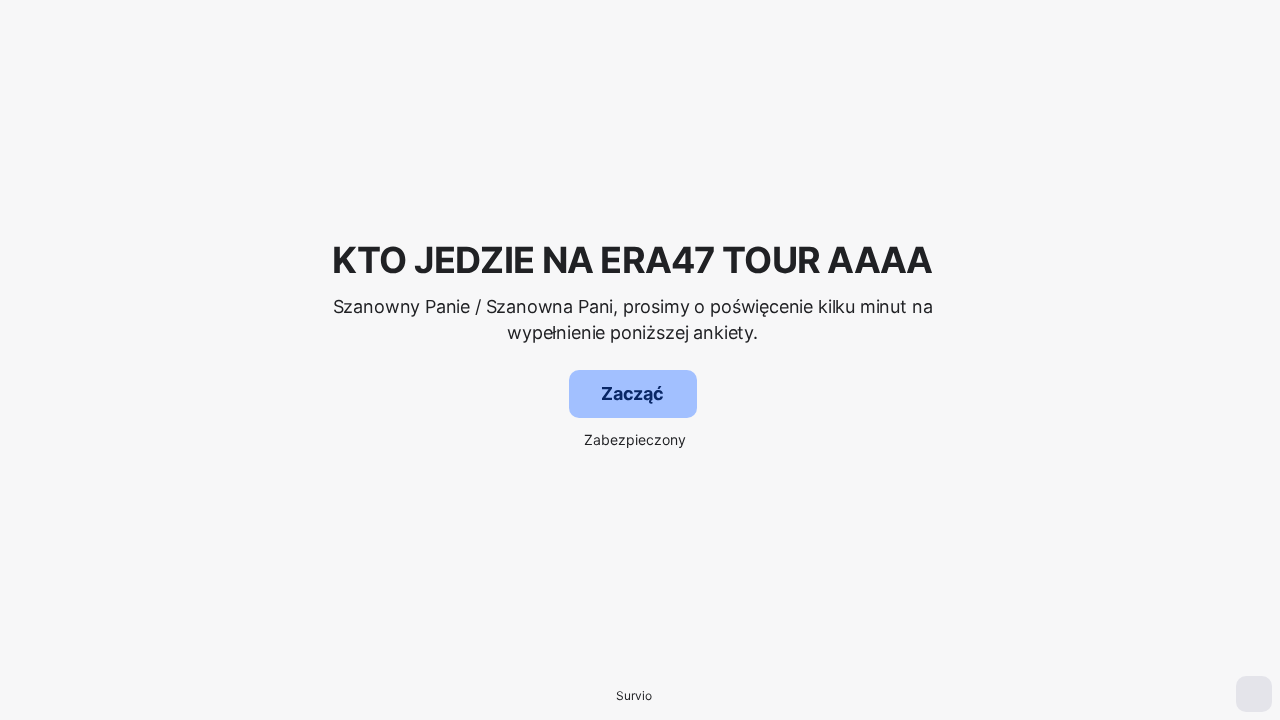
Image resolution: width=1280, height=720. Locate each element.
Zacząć (632, 393)
